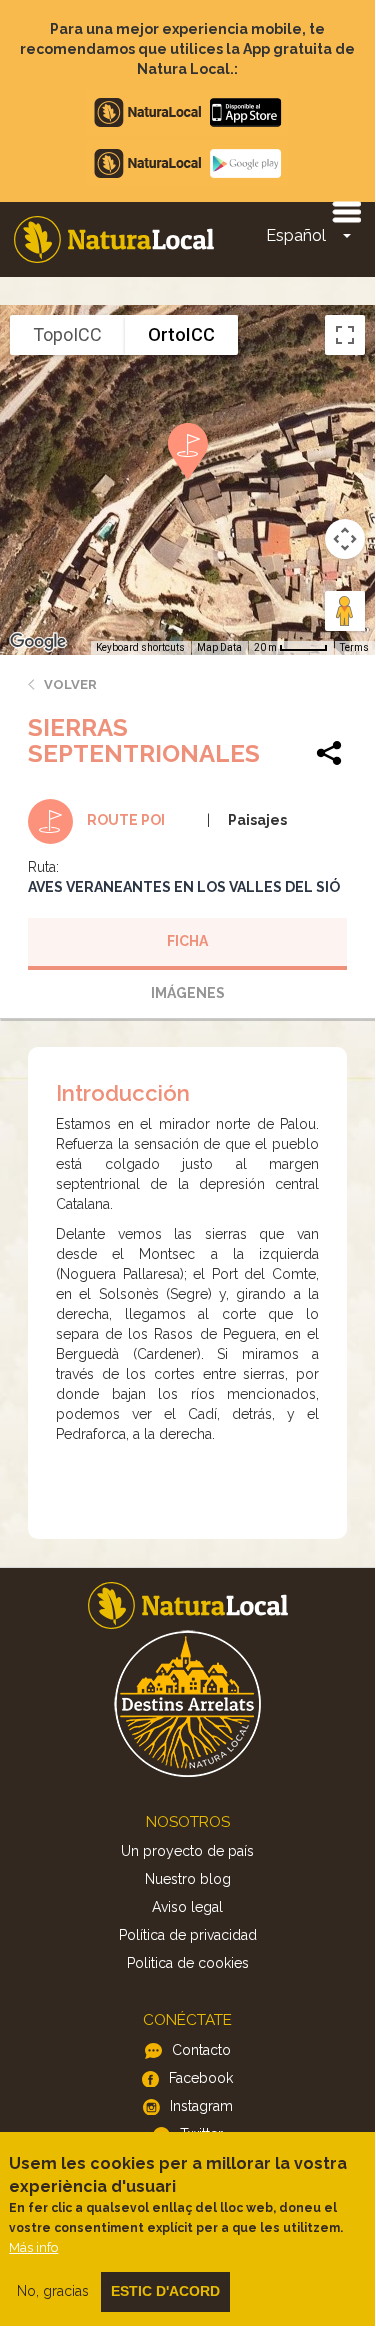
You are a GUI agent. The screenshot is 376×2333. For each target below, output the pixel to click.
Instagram (201, 2106)
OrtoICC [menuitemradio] (181, 334)
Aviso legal (187, 1907)
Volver (70, 684)
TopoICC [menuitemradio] (67, 334)
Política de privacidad (188, 1935)
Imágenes (188, 993)
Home (114, 239)
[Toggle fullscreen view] (345, 335)
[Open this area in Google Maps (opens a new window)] (38, 642)
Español (296, 235)
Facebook (201, 2078)
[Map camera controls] (345, 539)
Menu (346, 211)
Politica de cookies (188, 1963)
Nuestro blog (188, 1879)
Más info (33, 2247)
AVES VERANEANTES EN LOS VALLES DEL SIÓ (184, 887)
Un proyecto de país (187, 1851)
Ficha (187, 941)
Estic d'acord (165, 2291)
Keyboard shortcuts (140, 647)
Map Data (219, 647)
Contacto (201, 2050)
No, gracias (53, 2291)
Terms (354, 647)
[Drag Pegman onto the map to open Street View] (345, 611)
